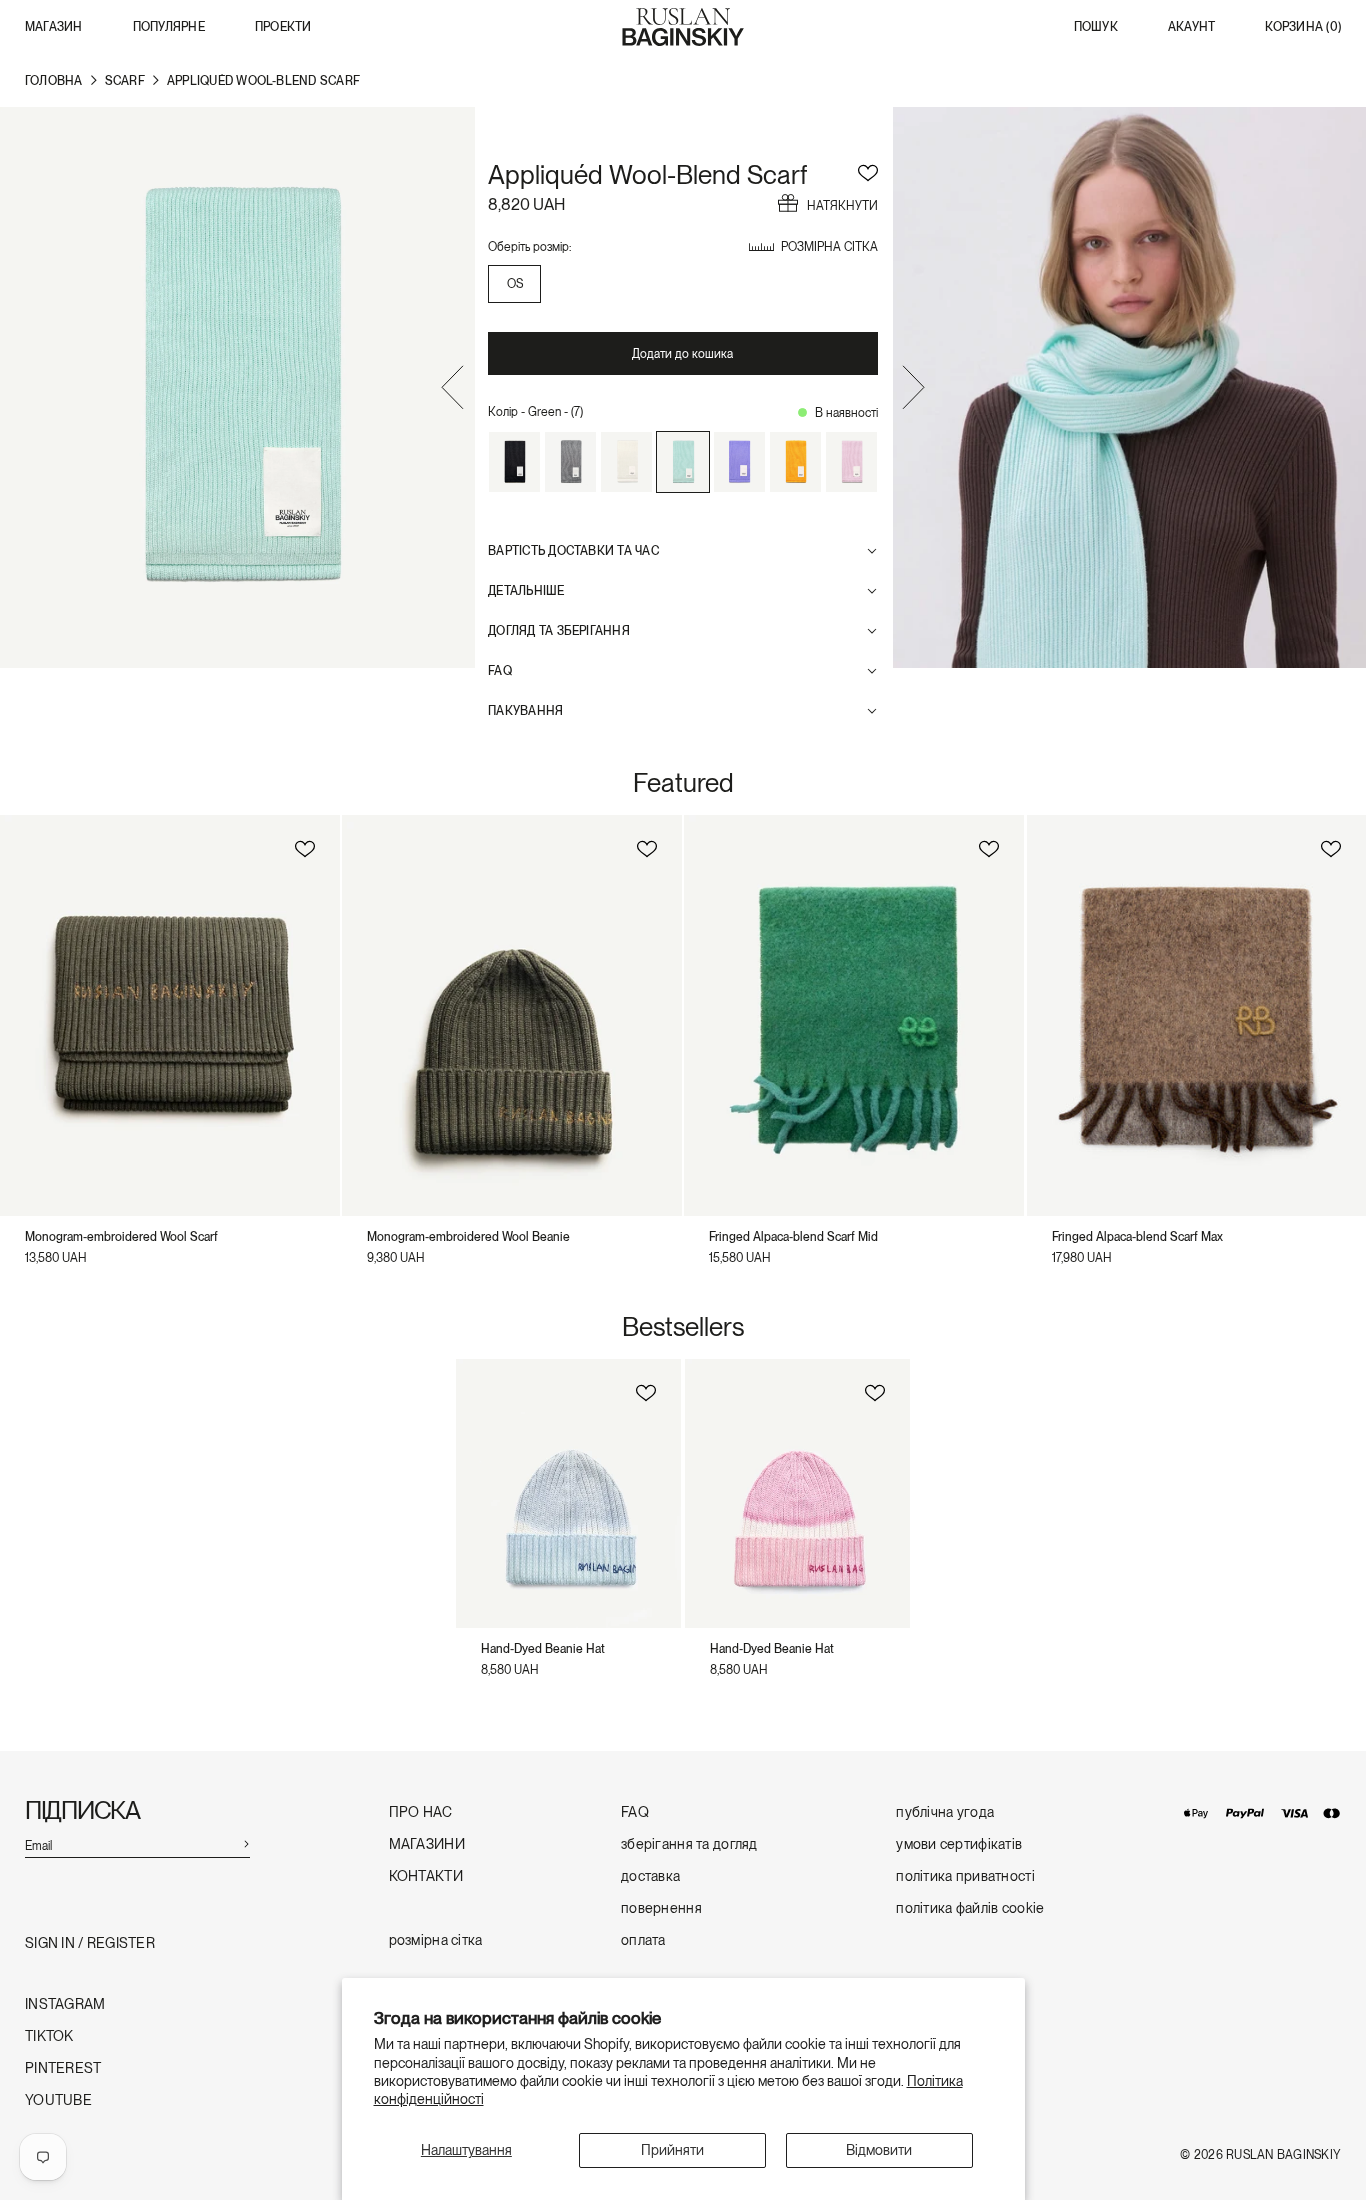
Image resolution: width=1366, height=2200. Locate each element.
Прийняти (672, 2150)
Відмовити (879, 2150)
